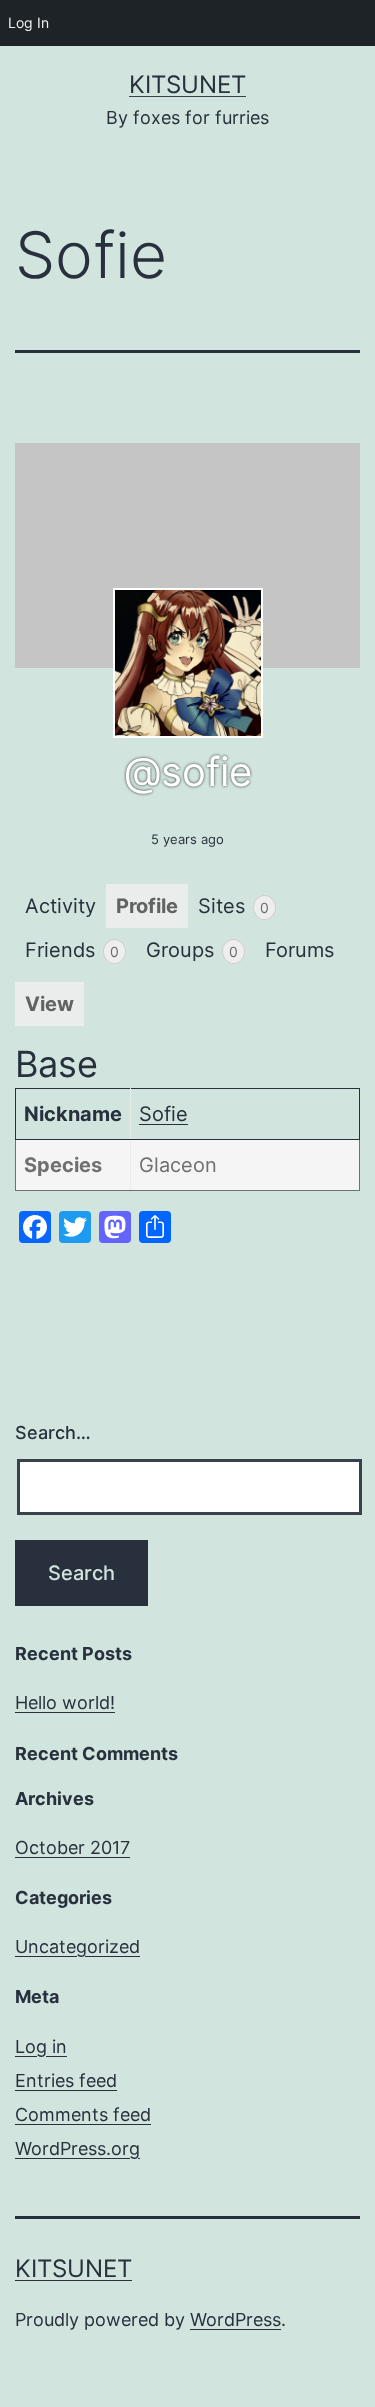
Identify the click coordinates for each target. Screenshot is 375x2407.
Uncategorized (77, 1946)
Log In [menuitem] (28, 22)
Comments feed (83, 2114)
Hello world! (65, 1702)
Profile (147, 906)
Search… (53, 1432)
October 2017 (72, 1847)
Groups (192, 950)
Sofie (163, 1114)
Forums (299, 950)
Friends (72, 950)
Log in (41, 2046)
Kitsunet (187, 84)
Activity (60, 906)
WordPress (235, 2319)
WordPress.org (77, 2148)
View (49, 1004)
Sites (233, 906)
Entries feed (66, 2080)
